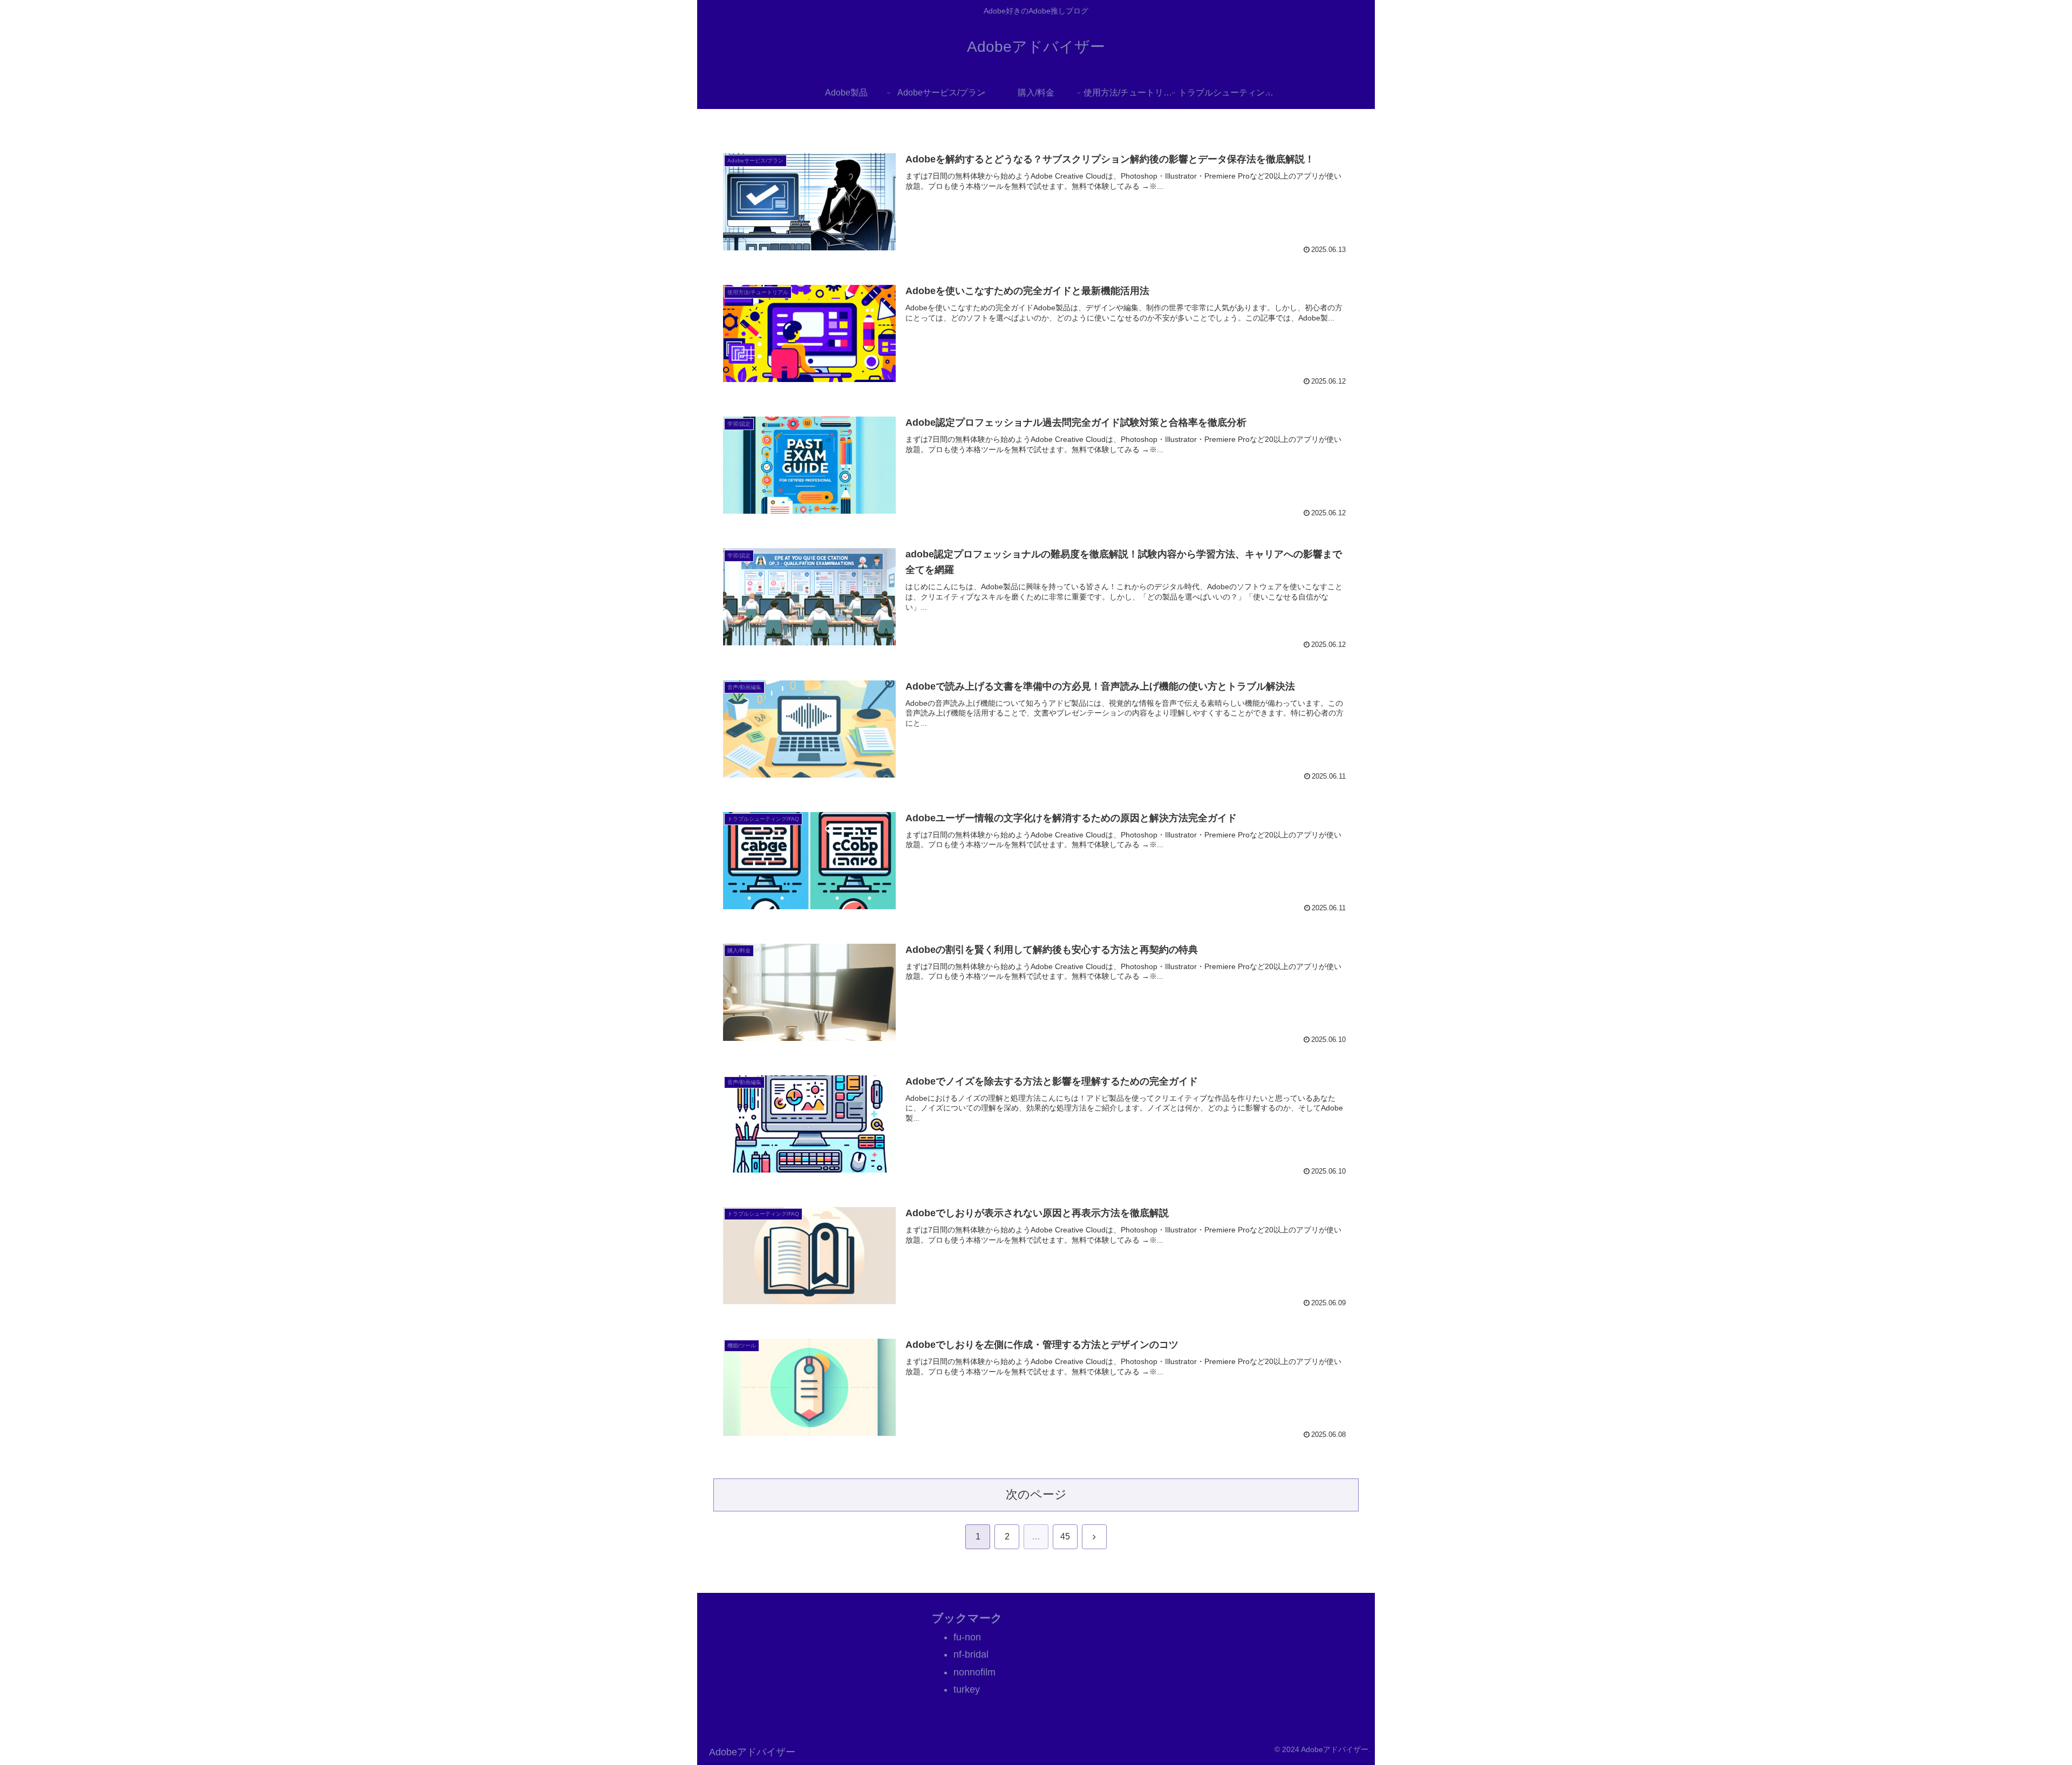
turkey (967, 1689)
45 (1065, 1536)
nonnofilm (974, 1672)
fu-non (967, 1637)
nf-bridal (971, 1654)
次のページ (1036, 1494)
